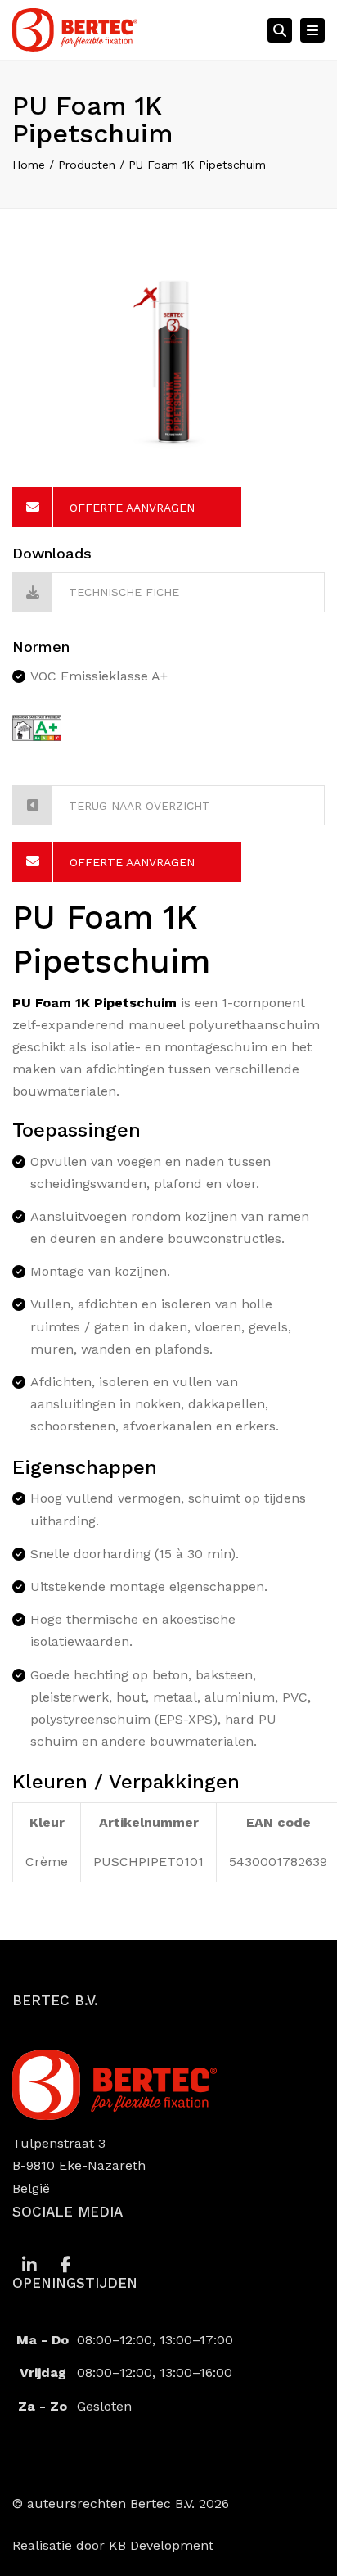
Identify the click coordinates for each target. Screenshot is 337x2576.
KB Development (161, 2545)
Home (29, 165)
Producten (87, 165)
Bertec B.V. (162, 2504)
